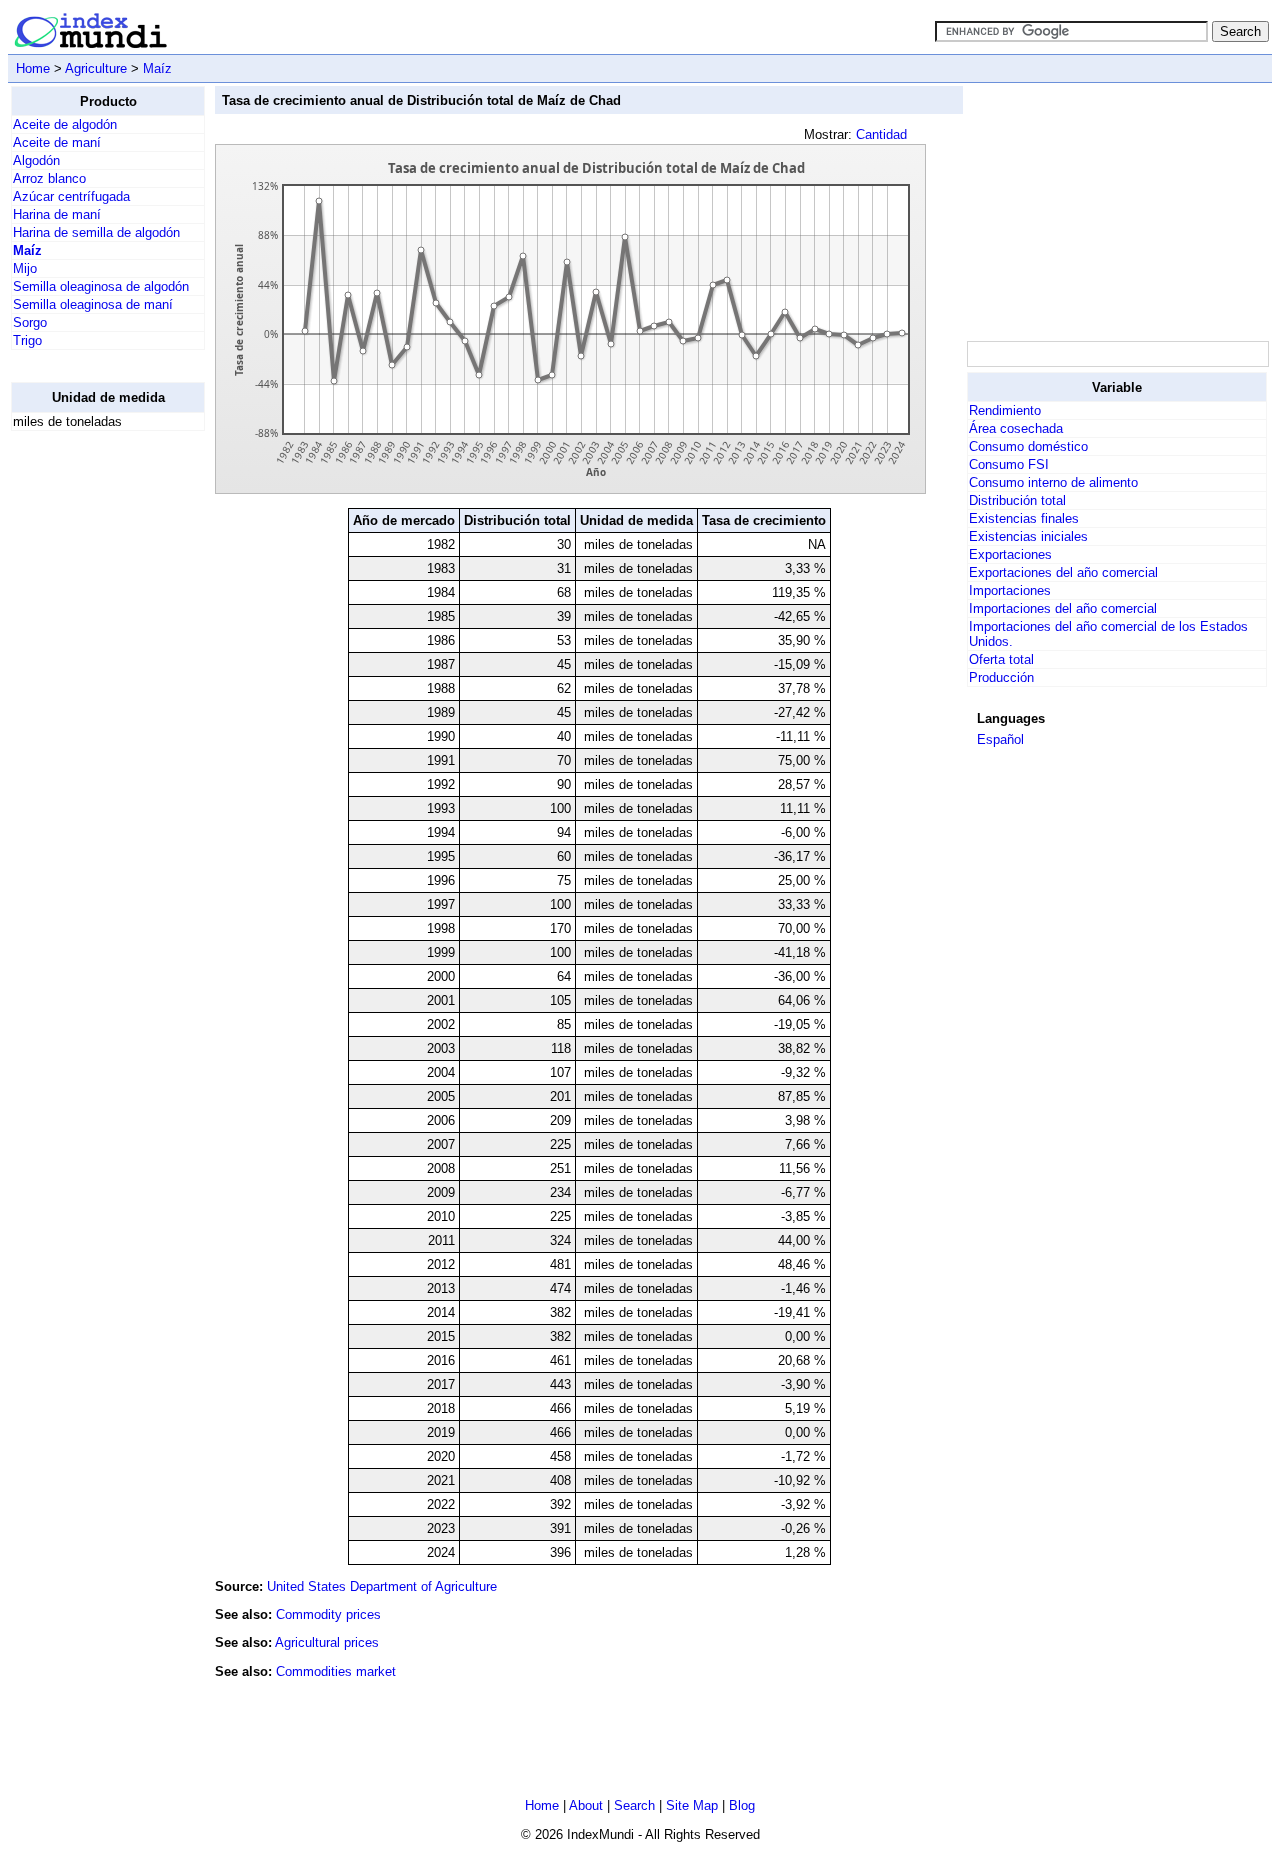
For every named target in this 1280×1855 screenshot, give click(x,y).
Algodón (36, 160)
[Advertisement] (91, 747)
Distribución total (1017, 500)
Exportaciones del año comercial (1063, 572)
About (586, 1805)
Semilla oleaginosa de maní (93, 304)
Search (634, 1805)
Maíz (157, 68)
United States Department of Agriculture (382, 1586)
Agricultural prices (327, 1642)
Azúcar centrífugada (71, 196)
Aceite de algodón (65, 124)
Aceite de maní (57, 142)
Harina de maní (57, 214)
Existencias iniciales (1028, 536)
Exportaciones (1010, 554)
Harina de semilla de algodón (96, 232)
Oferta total (1001, 659)
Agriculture (96, 68)
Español (1000, 739)
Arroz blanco (49, 178)
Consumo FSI (1009, 464)
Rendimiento (1005, 410)
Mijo (25, 268)
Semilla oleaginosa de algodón (101, 286)
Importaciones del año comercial (1063, 608)
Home (33, 68)
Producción (1001, 677)
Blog (742, 1805)
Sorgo (30, 322)
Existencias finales (1024, 518)
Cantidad (881, 134)
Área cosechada (1016, 428)
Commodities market (336, 1671)
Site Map (692, 1805)
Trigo (27, 340)
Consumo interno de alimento (1053, 482)
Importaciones (1010, 590)
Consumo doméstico (1028, 446)
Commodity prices (328, 1614)
